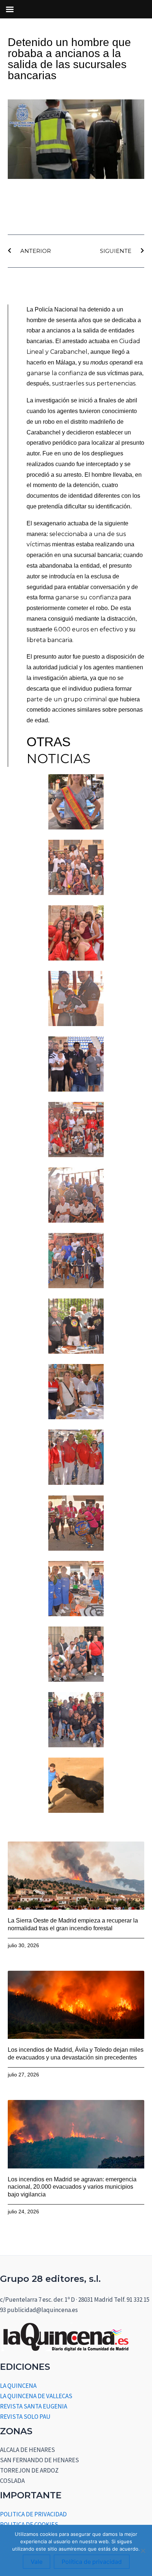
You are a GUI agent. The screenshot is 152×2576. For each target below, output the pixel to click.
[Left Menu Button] (10, 9)
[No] (143, 2551)
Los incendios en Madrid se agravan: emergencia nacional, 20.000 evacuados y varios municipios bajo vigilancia (72, 2187)
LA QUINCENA (18, 2386)
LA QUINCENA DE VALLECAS (36, 2396)
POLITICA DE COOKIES (29, 2524)
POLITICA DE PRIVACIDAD (33, 2514)
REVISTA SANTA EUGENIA (34, 2406)
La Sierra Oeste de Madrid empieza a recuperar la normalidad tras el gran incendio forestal (73, 1924)
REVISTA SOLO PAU (25, 2417)
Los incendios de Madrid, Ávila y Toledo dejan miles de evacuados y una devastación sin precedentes (76, 2054)
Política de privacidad (92, 2562)
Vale (37, 2562)
